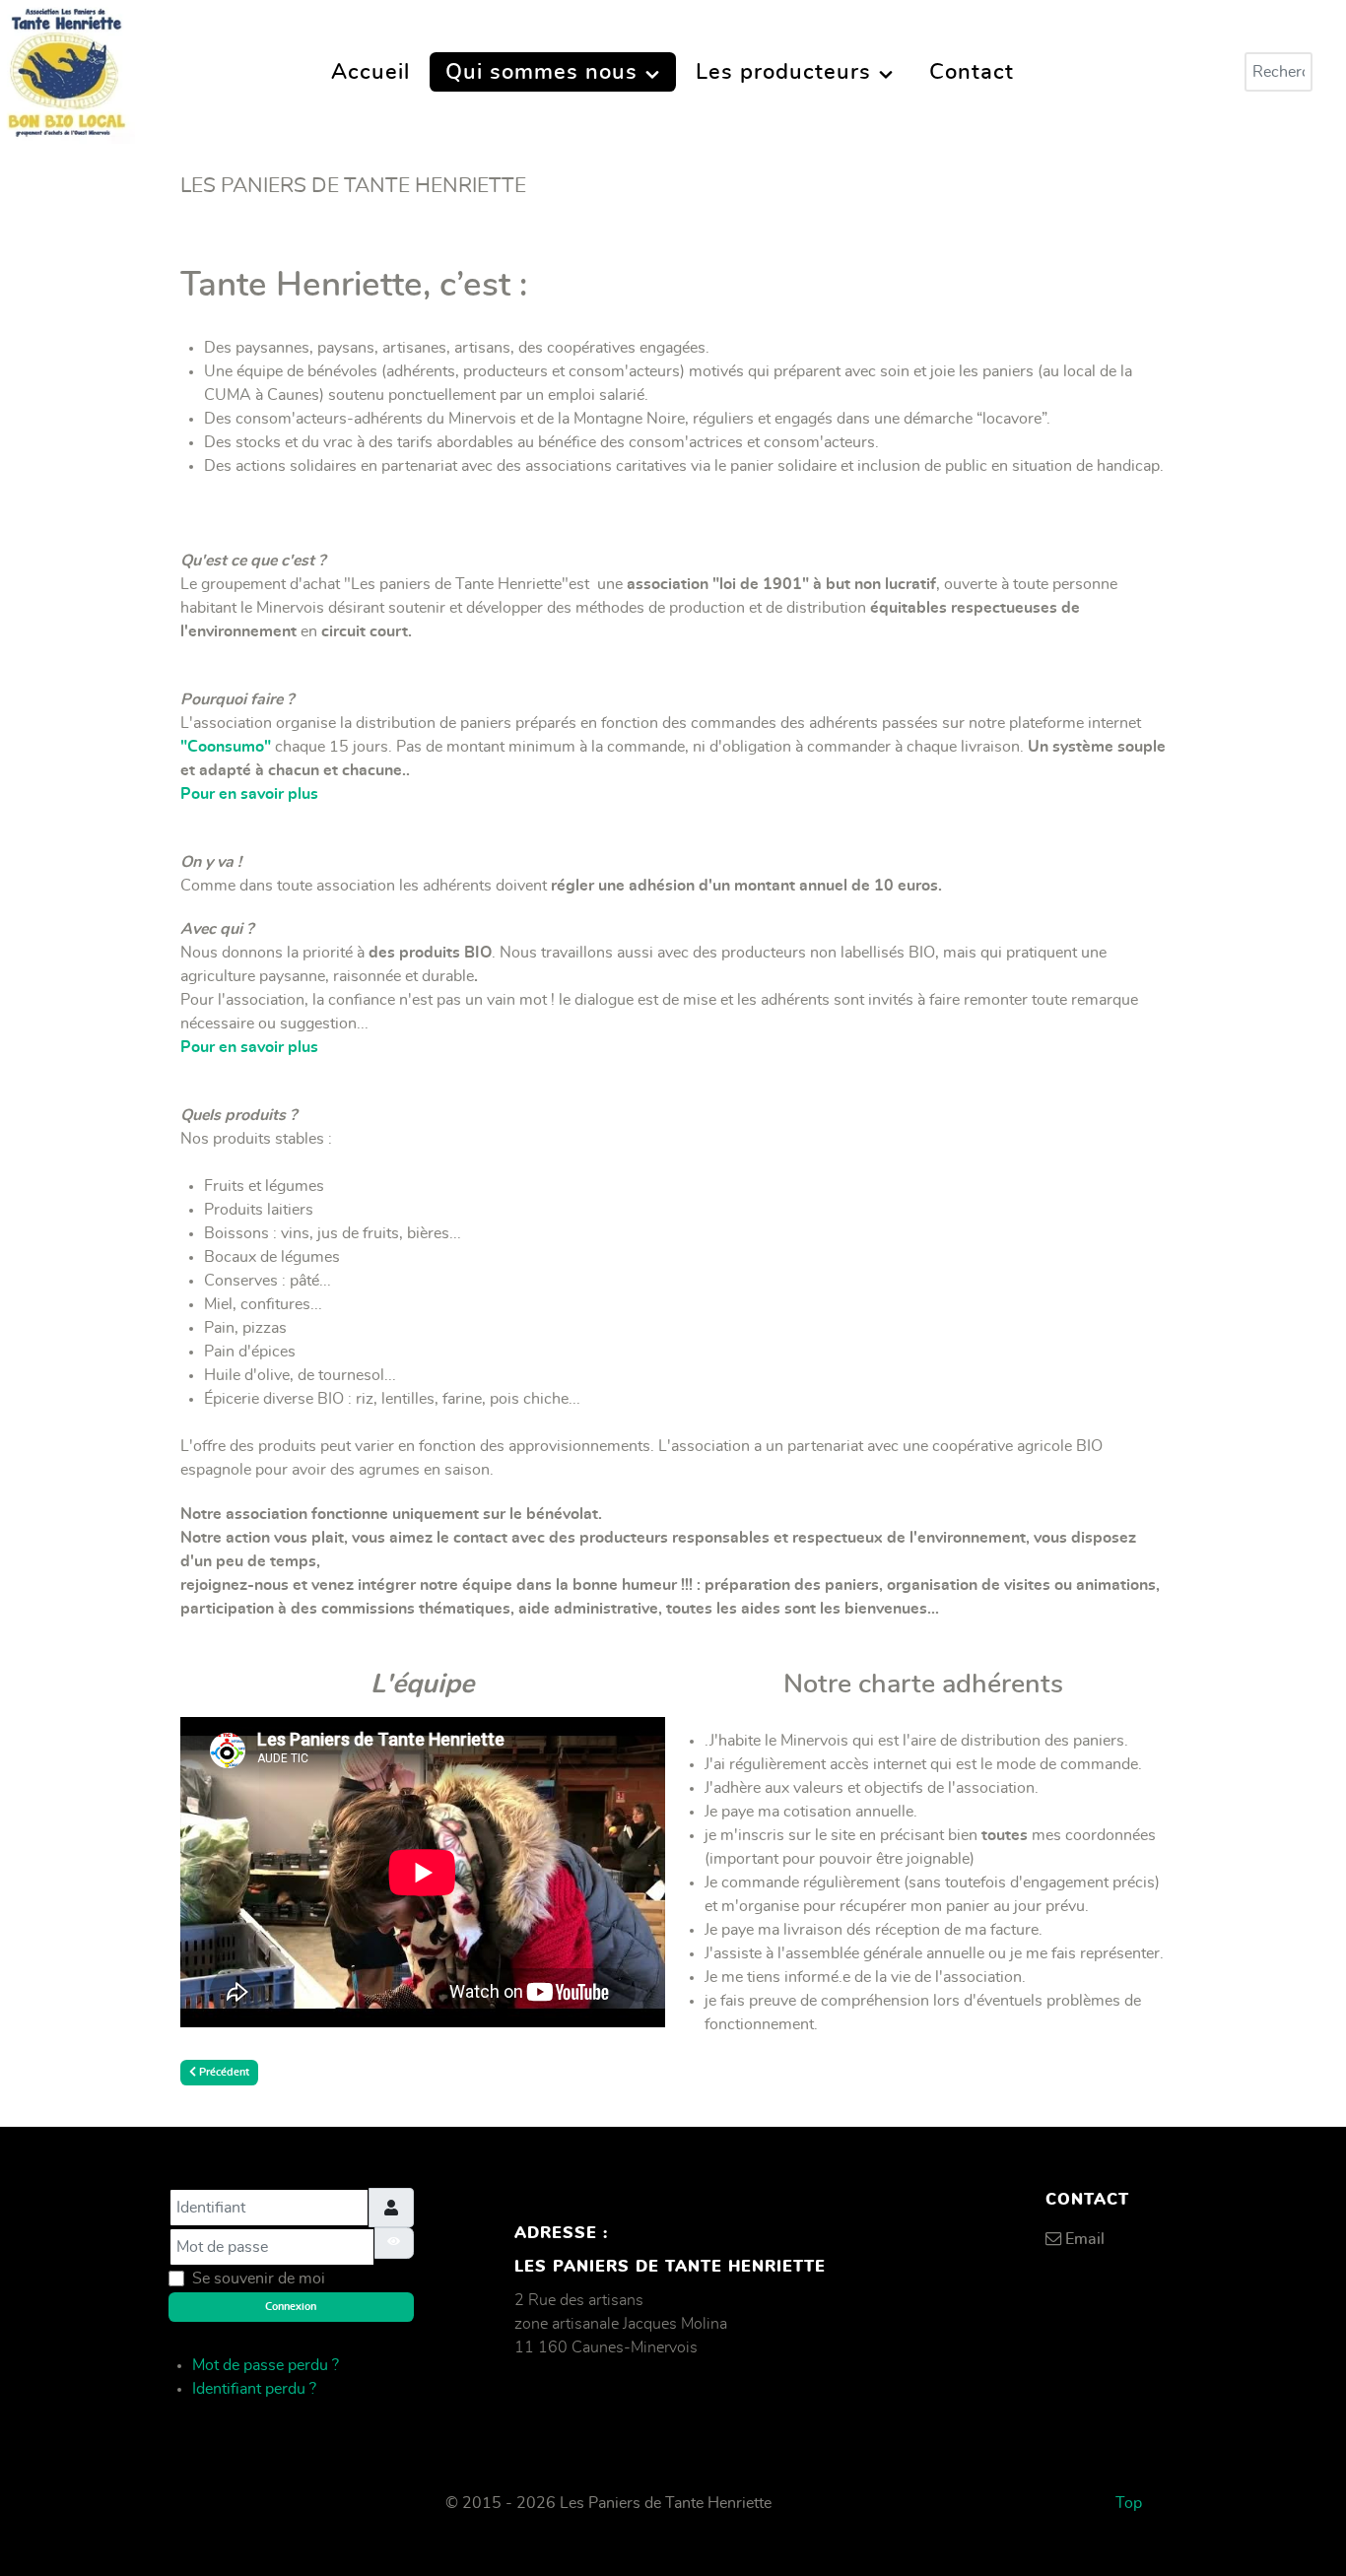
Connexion (291, 2307)
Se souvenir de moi (259, 2279)
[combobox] (1279, 72)
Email (1085, 2239)
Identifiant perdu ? (254, 2389)
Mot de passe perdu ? (266, 2365)
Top (1129, 2503)
